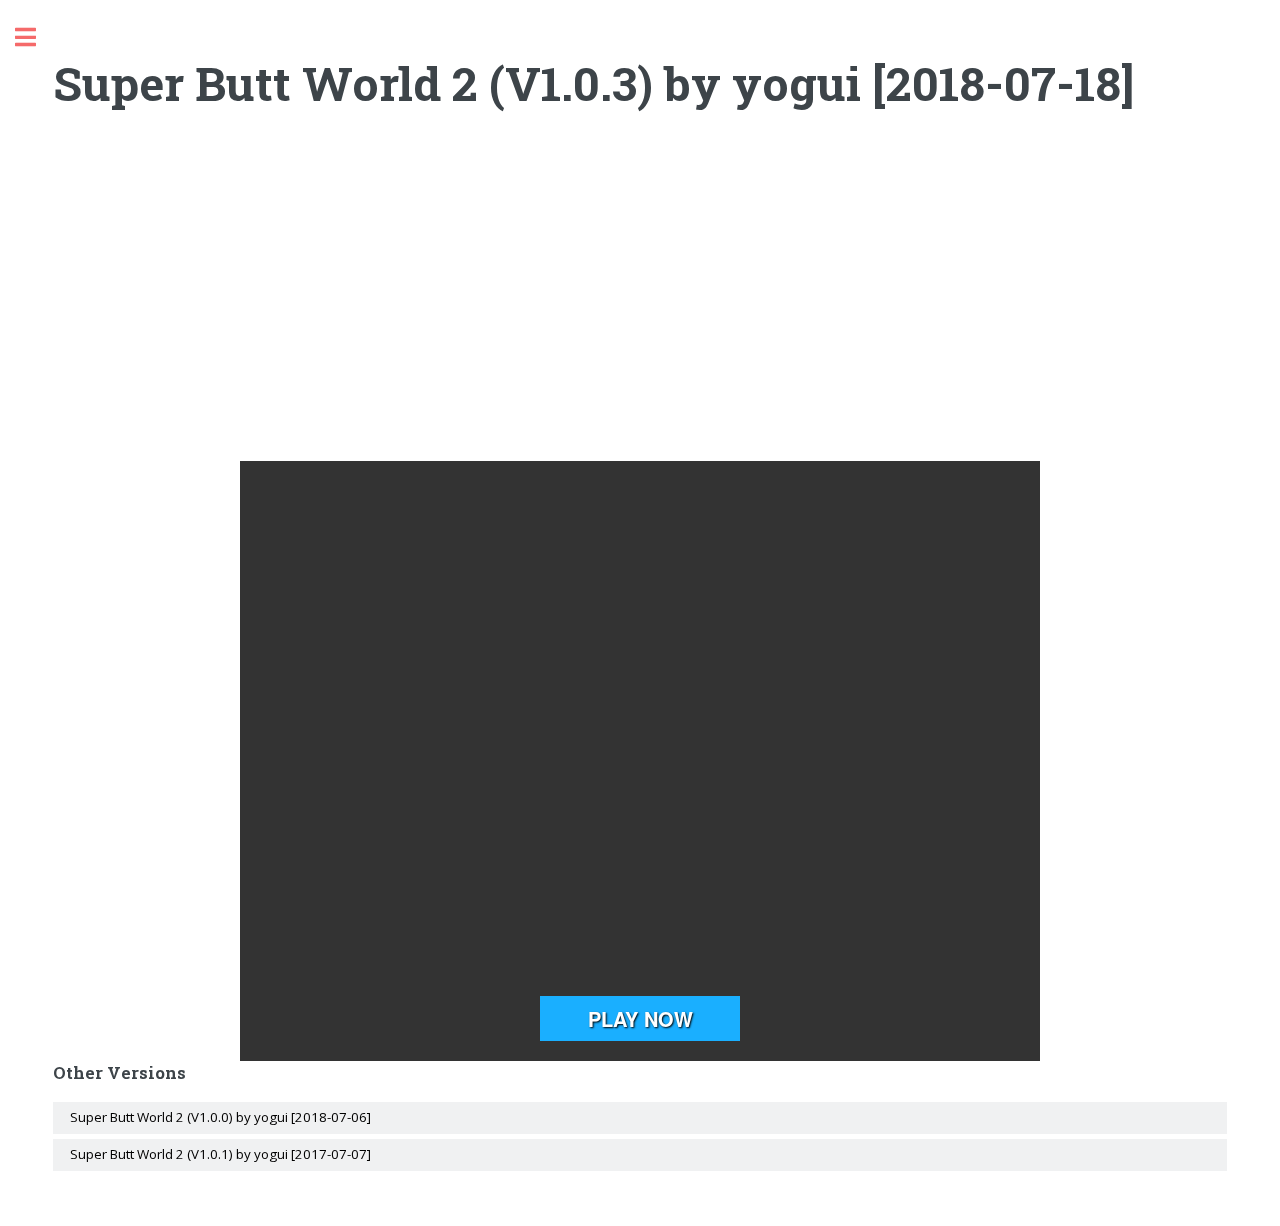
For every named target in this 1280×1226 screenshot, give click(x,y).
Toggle (36, 37)
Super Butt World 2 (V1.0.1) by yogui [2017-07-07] (220, 1154)
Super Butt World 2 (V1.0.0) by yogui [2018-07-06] (220, 1117)
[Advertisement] (640, 301)
